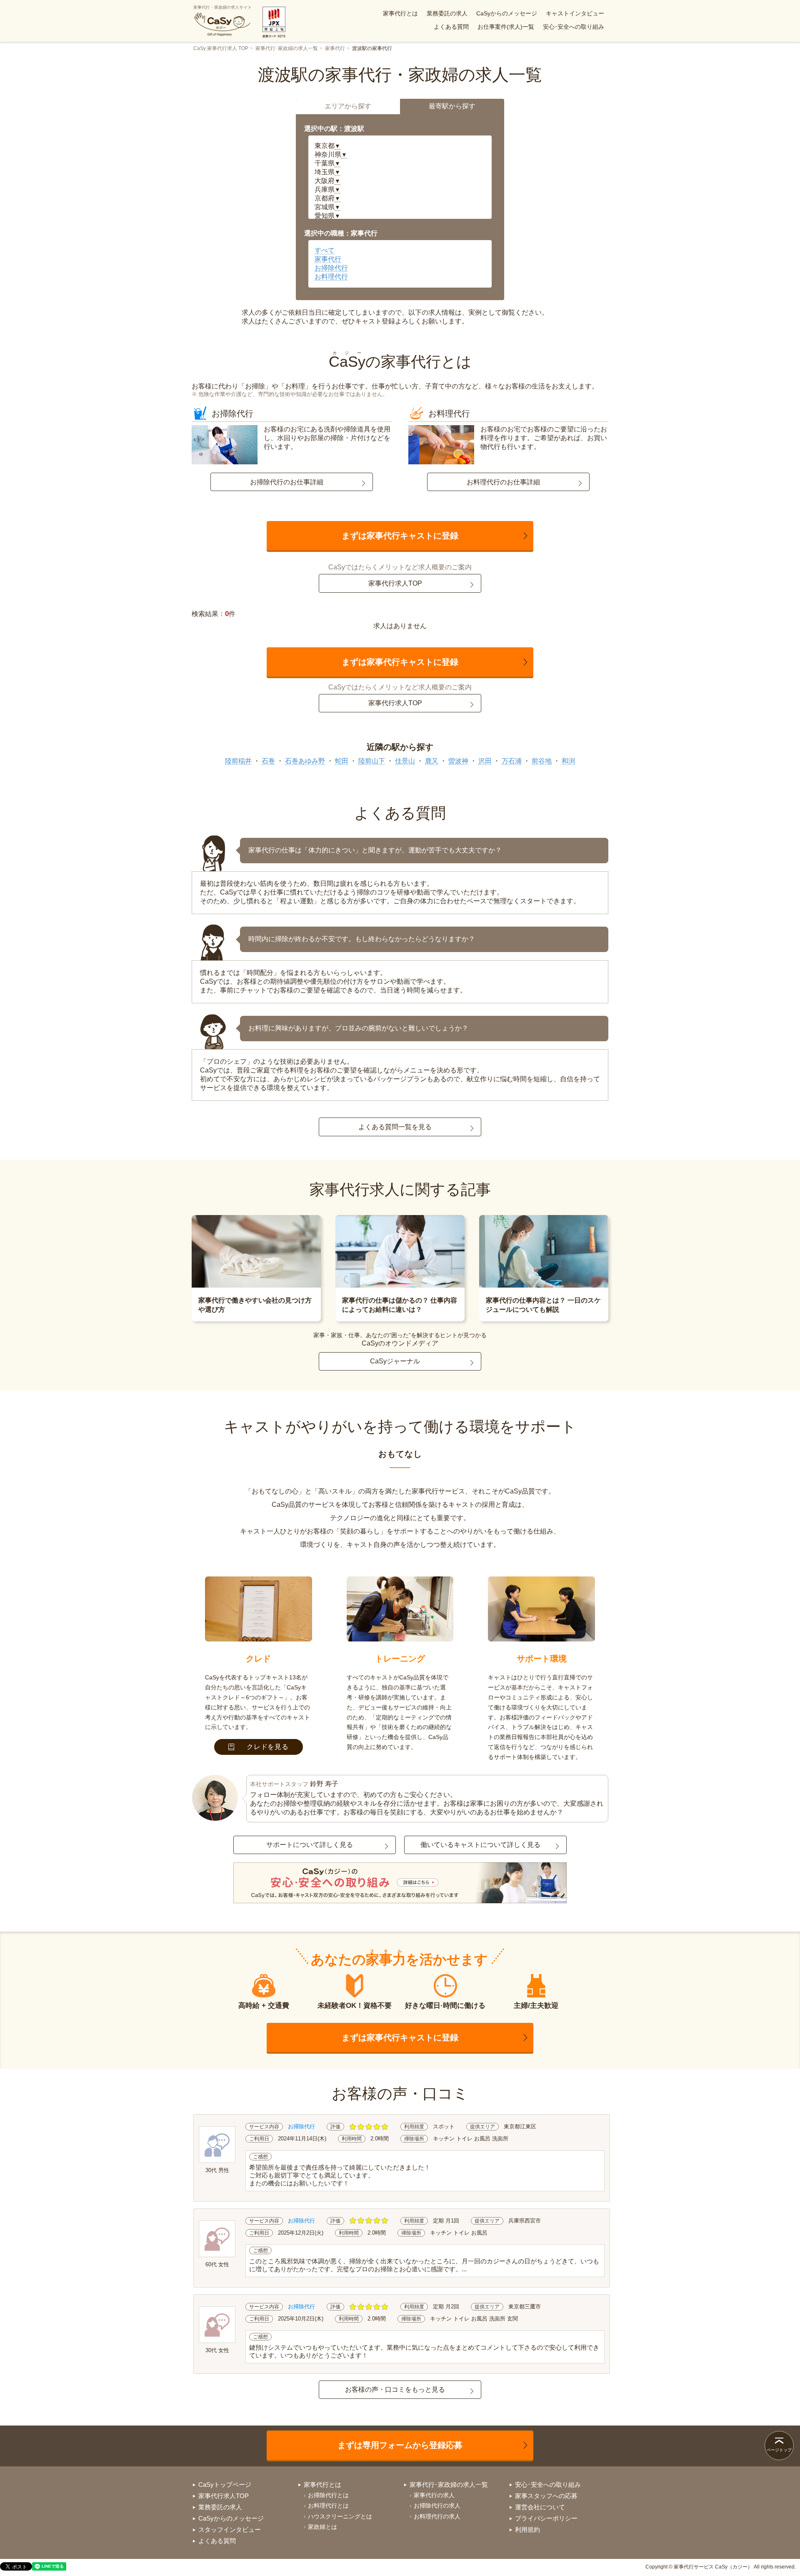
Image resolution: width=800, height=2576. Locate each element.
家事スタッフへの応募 (546, 2496)
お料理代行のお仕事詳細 (503, 482)
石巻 (268, 761)
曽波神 (458, 761)
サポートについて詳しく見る (310, 1845)
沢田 (485, 761)
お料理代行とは (328, 2506)
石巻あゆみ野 (305, 761)
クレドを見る (268, 1747)
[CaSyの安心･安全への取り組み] (400, 1884)
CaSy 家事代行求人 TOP (221, 48)
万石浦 (512, 761)
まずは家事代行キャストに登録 (400, 536)
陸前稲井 (238, 761)
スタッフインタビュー (230, 2530)
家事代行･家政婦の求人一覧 (287, 48)
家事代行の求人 (434, 2495)
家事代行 (335, 48)
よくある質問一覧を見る (395, 1127)
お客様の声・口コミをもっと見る (395, 2389)
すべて (325, 250)
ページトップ (779, 2450)
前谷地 (542, 761)
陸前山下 (372, 761)
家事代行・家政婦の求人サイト (222, 7)
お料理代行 (331, 277)
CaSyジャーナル (395, 1361)
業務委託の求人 (447, 13)
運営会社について (540, 2507)
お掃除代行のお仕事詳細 (287, 482)
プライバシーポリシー (546, 2518)
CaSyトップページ (225, 2485)
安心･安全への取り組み (574, 27)
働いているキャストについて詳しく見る (480, 1845)
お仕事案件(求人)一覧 (506, 27)
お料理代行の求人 (437, 2516)
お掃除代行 (331, 268)
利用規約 (527, 2530)
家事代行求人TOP (395, 583)
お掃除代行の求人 (437, 2506)
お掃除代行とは (328, 2495)
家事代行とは (400, 13)
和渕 (568, 761)
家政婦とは (322, 2527)
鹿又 (432, 761)
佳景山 (405, 761)
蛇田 (342, 761)
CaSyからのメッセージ (507, 13)
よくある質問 (451, 27)
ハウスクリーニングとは (340, 2516)
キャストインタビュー (575, 13)
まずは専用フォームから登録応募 (400, 2445)
